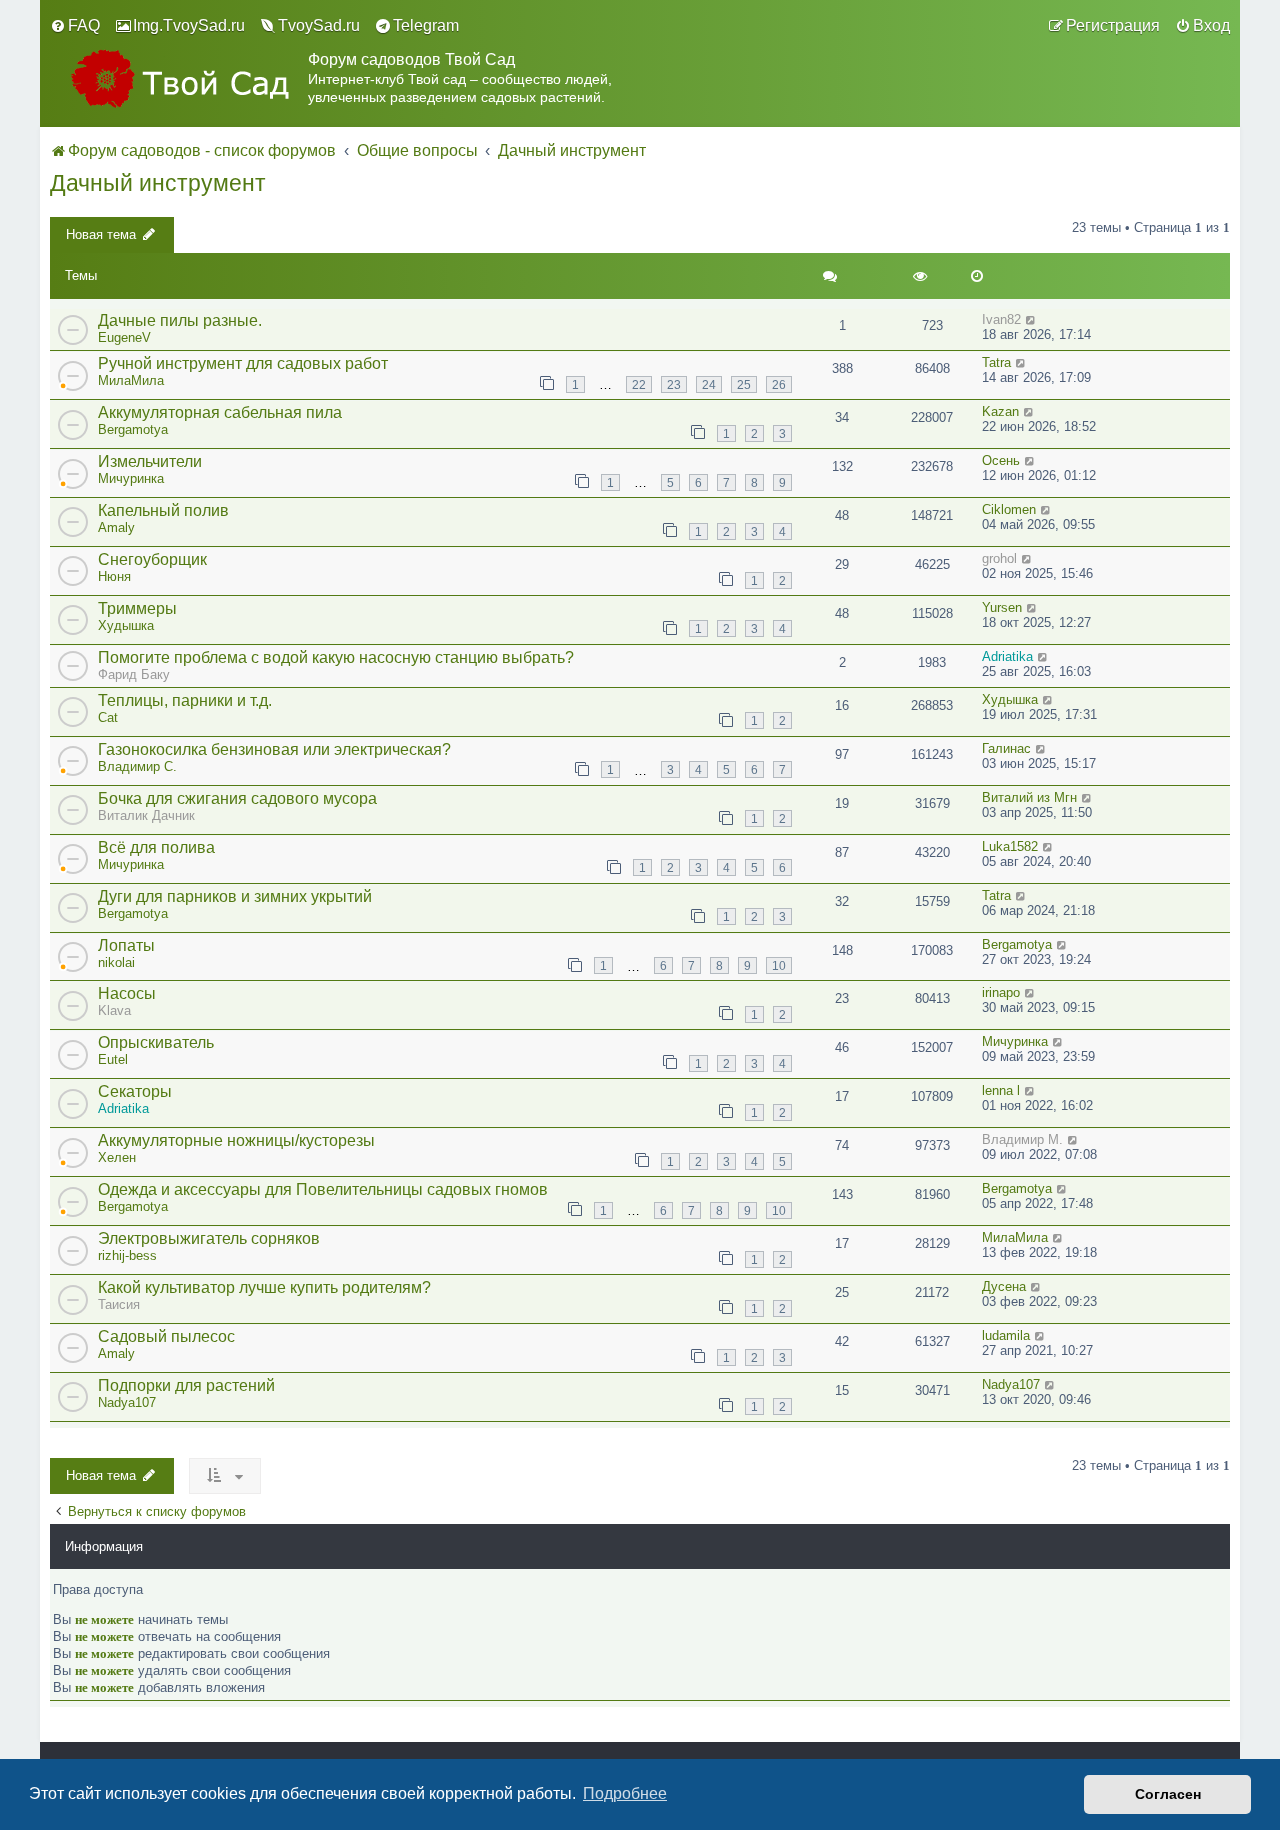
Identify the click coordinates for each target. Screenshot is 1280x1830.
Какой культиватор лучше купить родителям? (264, 1287)
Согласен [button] (1168, 1794)
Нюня (114, 576)
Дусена (1004, 1286)
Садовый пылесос (166, 1336)
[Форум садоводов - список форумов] (179, 78)
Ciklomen (1009, 509)
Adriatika (1007, 656)
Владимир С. (137, 766)
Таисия (119, 1304)
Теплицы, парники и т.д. (185, 700)
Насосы (127, 993)
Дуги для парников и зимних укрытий (235, 896)
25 (744, 384)
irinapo (1001, 992)
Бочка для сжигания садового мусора (237, 798)
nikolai (116, 962)
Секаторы (135, 1091)
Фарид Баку (134, 674)
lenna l (1001, 1090)
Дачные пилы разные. (180, 320)
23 (674, 384)
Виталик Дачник (146, 815)
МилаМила (131, 380)
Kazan (1000, 411)
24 (709, 384)
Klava (114, 1010)
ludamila (1006, 1335)
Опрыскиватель (156, 1042)
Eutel (113, 1059)
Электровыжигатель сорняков (209, 1238)
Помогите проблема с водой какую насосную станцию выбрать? (336, 657)
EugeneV (124, 337)
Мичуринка (131, 478)
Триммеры (137, 608)
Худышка (126, 625)
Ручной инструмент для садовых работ (243, 363)
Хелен (117, 1157)
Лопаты (126, 945)
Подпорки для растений (186, 1385)
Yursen (1002, 607)
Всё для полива (156, 847)
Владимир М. (1022, 1139)
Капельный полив (163, 510)
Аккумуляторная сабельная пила (220, 412)
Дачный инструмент (158, 183)
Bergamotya (133, 429)
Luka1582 (1010, 846)
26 (779, 384)
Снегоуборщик (152, 559)
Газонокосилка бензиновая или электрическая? (274, 749)
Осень (1001, 460)
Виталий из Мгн (1029, 797)
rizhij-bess (127, 1255)
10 (779, 965)
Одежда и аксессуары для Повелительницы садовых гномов (323, 1189)
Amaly (116, 527)
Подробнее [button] (625, 1793)
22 (639, 384)
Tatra (996, 362)
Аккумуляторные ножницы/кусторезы (236, 1140)
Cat (108, 717)
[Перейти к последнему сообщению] (1031, 319)
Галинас (1006, 748)
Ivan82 (1001, 319)
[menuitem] (75, 26)
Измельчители (150, 461)
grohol (999, 558)
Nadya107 (127, 1402)
